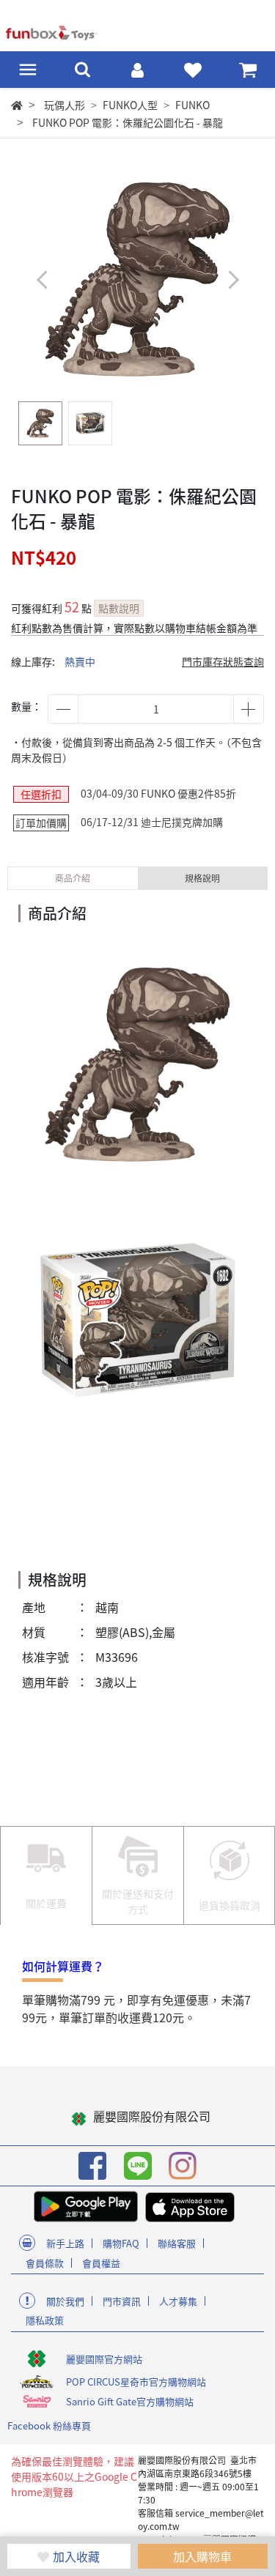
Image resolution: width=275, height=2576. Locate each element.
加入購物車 (202, 2556)
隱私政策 (45, 2320)
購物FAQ (121, 2243)
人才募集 (178, 2301)
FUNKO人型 (130, 105)
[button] (233, 280)
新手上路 (65, 2243)
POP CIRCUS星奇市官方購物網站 (136, 2382)
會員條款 (45, 2263)
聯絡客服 (177, 2243)
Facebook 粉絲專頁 (49, 2425)
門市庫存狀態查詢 (223, 661)
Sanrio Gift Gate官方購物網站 (130, 2401)
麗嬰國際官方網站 (104, 2359)
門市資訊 (122, 2301)
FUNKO (192, 105)
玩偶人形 (65, 105)
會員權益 (101, 2263)
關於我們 (65, 2301)
